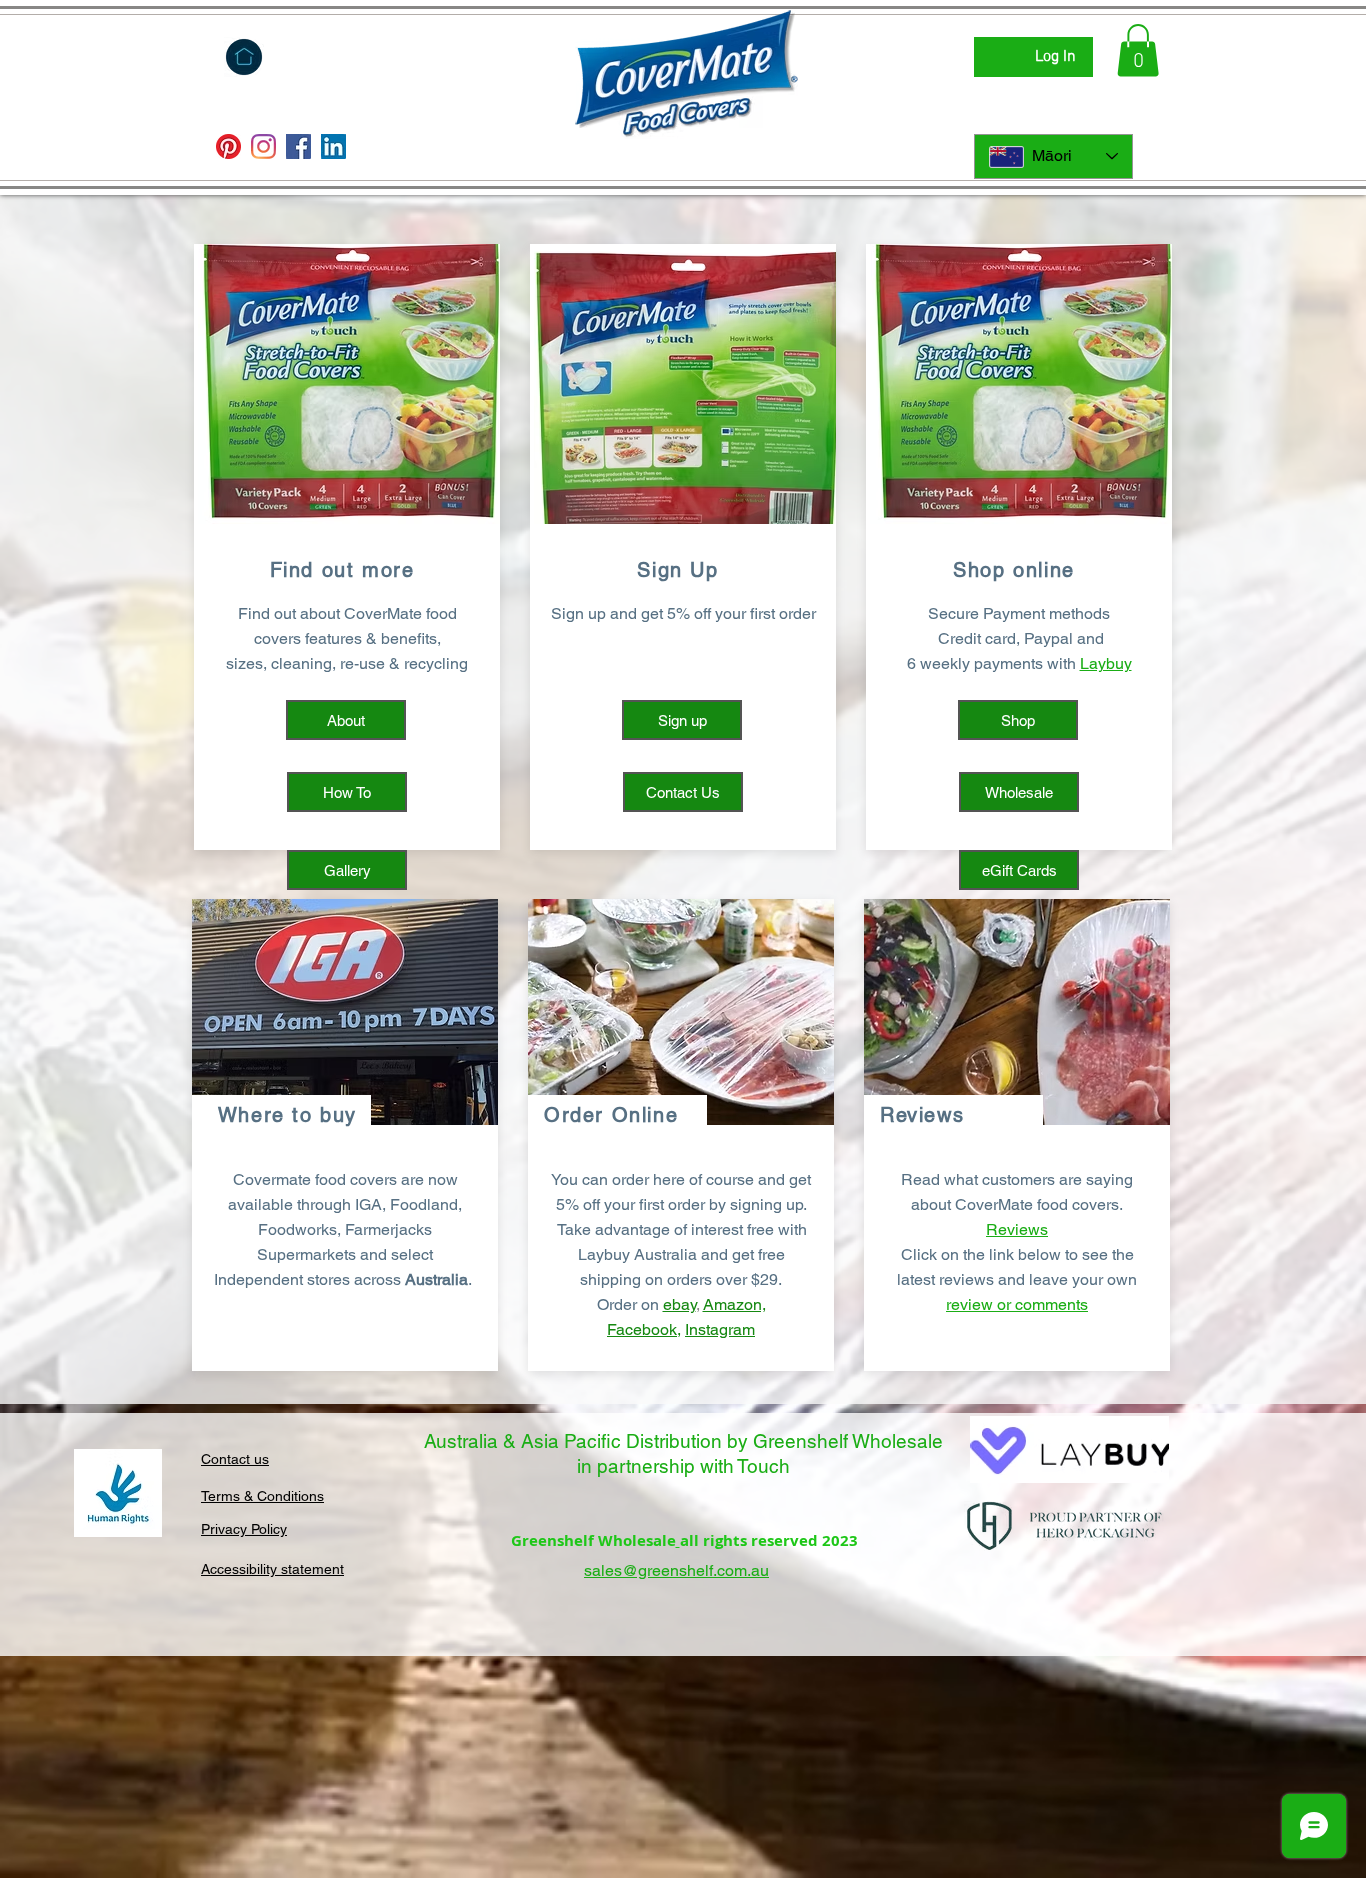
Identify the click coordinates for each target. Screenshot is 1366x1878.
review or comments (1017, 1304)
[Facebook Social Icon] (298, 146)
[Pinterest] (228, 146)
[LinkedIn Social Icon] (333, 146)
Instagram (720, 1329)
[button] (1138, 50)
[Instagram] (263, 146)
